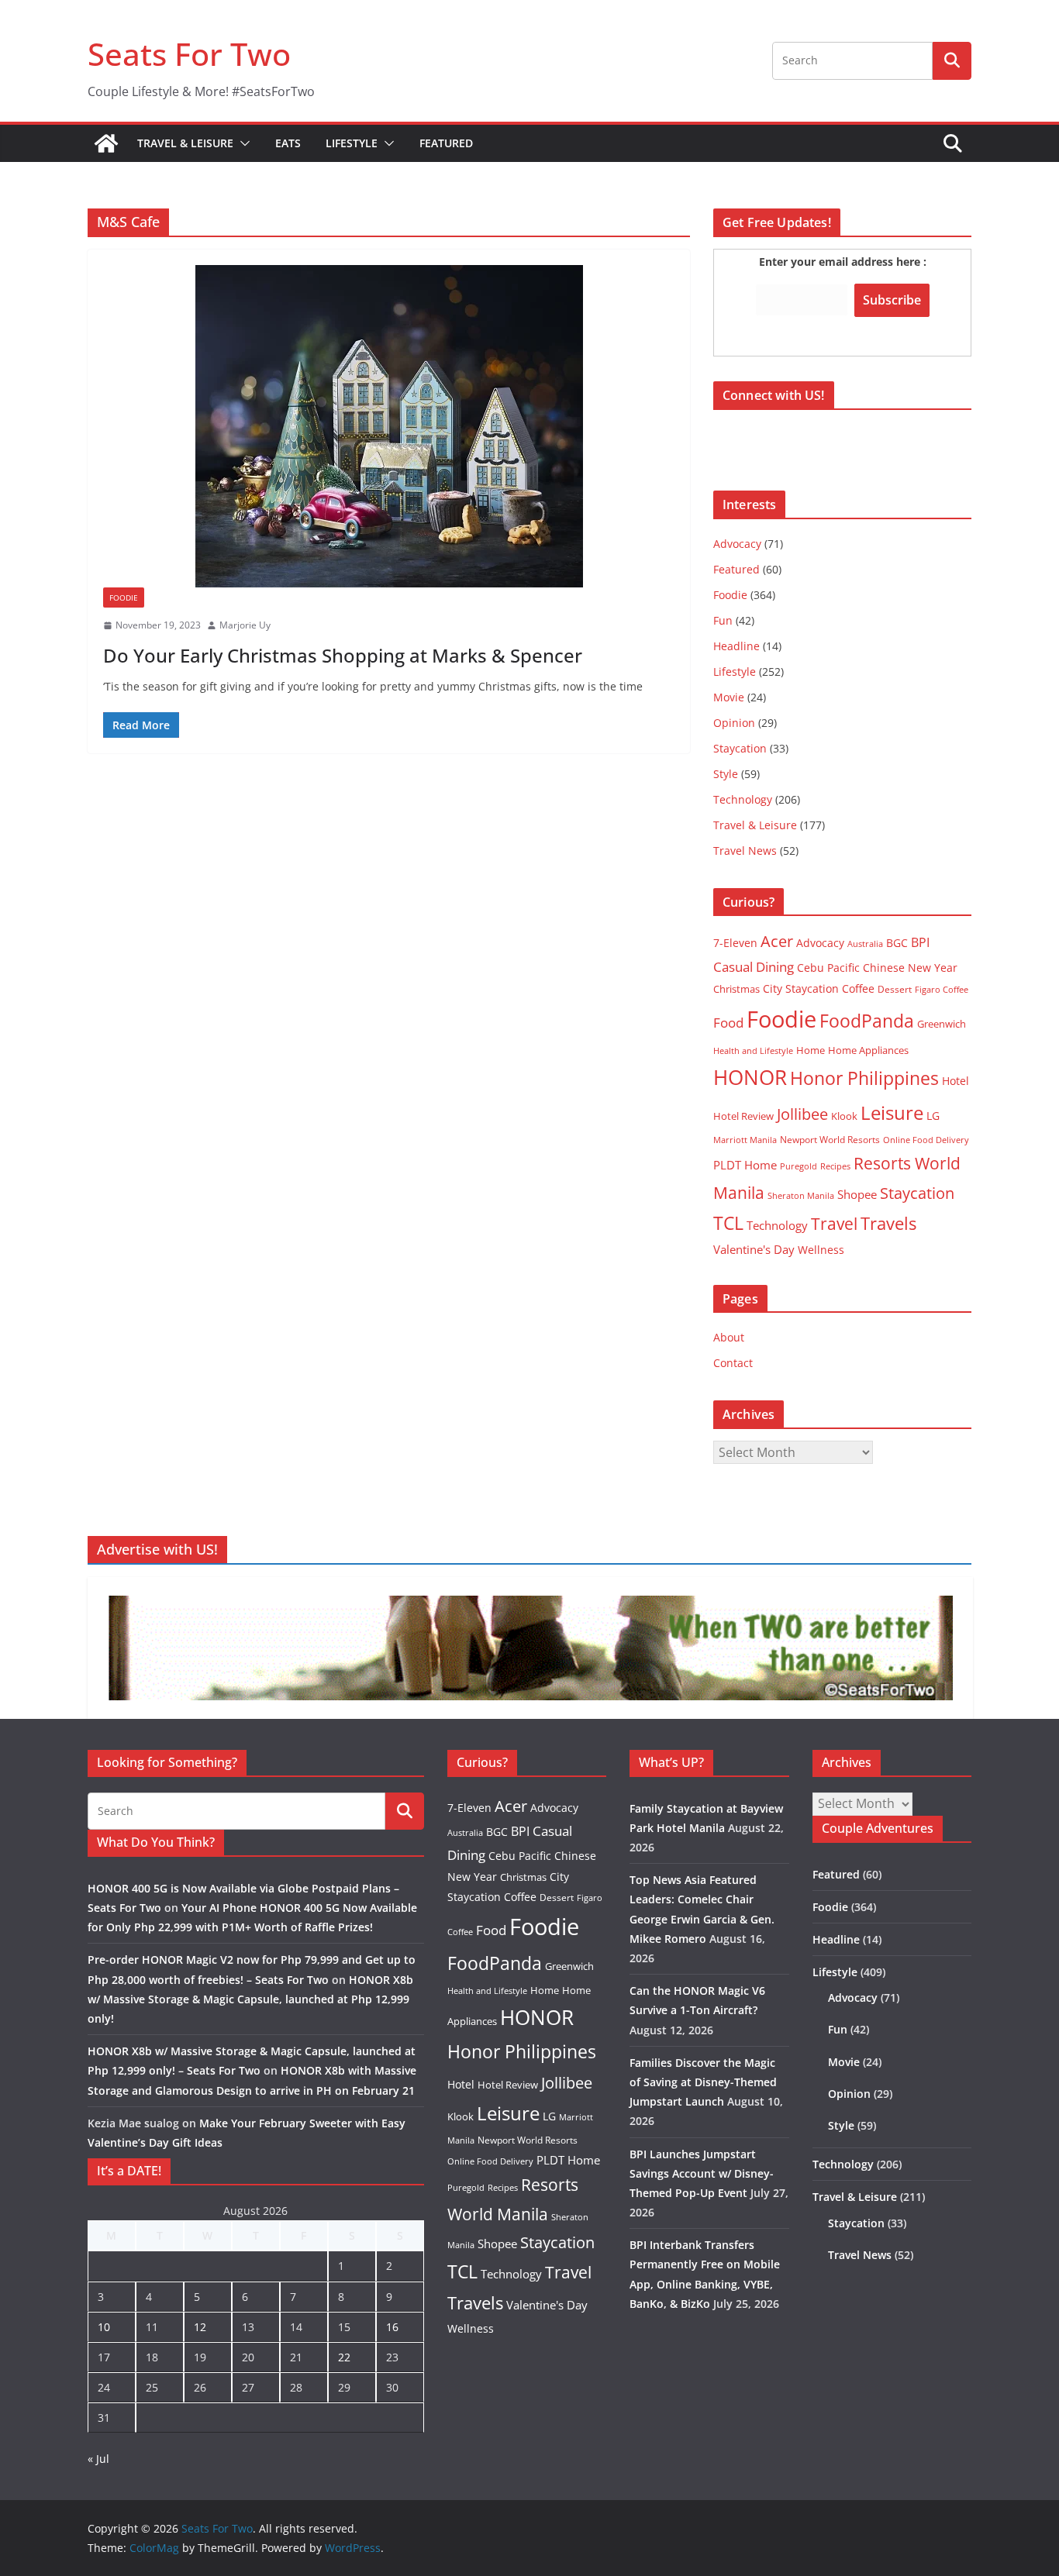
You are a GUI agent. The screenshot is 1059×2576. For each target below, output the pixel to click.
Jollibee (802, 1114)
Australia (865, 944)
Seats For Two (189, 54)
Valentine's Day (754, 1249)
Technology (743, 799)
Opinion (734, 723)
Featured (446, 143)
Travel (834, 1223)
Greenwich (942, 1024)
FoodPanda (867, 1021)
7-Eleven (735, 943)
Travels (888, 1223)
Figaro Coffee (942, 990)
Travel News (745, 851)
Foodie (124, 598)
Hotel (956, 1081)
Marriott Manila (745, 1140)
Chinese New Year (910, 968)
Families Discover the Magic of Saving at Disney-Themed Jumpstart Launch (703, 2082)
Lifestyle (352, 143)
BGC (897, 943)
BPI (920, 942)
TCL (728, 1223)
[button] (242, 143)
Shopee (857, 1194)
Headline (736, 646)
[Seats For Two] (106, 143)
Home (811, 1050)
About (729, 1337)
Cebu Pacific (828, 968)
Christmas (736, 989)
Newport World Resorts (830, 1140)
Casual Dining (754, 967)
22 (344, 2357)
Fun (723, 620)
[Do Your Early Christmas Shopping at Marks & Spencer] (389, 426)
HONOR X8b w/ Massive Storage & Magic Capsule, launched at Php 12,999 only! (250, 1999)
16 (392, 2327)
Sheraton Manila (801, 1196)
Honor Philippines (864, 1078)
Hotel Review (743, 1116)
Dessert (895, 989)
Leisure (892, 1112)
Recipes (835, 1166)
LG (933, 1116)
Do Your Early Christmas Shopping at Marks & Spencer (343, 655)
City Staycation (801, 988)
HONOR (750, 1077)
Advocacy (737, 544)
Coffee (858, 988)
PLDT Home (745, 1165)
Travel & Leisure (185, 143)
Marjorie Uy (245, 625)
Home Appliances (868, 1050)
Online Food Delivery (926, 1140)
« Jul (98, 2459)
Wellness (821, 1250)
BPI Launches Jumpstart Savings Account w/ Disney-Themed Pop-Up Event (702, 2173)
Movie (729, 697)
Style (726, 774)
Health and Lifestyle (753, 1050)
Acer (777, 941)
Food (728, 1022)
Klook (844, 1116)
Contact (733, 1363)
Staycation (740, 748)
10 (104, 2327)
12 (200, 2327)
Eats (288, 143)
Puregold (799, 1166)
